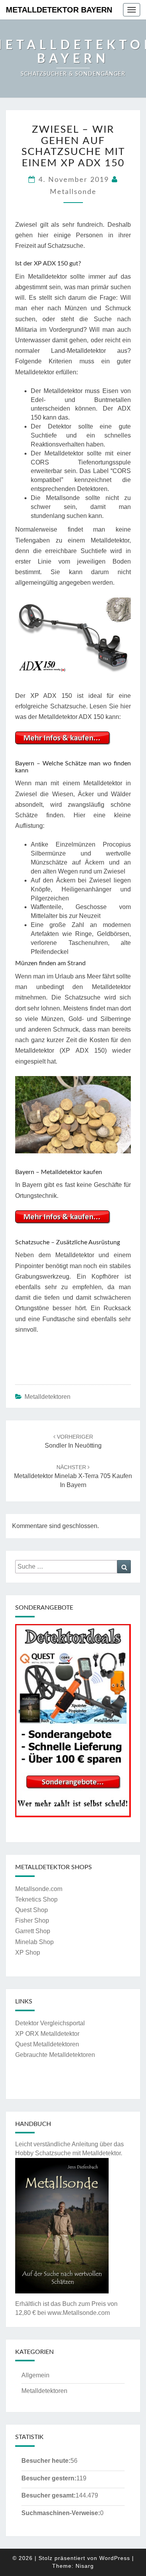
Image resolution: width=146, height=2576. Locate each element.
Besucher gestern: (49, 2478)
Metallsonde (73, 192)
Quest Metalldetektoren (47, 2044)
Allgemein (35, 2375)
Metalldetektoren (47, 1397)
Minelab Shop (34, 1942)
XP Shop (28, 1952)
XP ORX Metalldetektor (47, 2034)
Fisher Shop (32, 1920)
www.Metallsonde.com (79, 2313)
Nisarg (85, 2566)
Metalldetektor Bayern (59, 10)
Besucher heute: (46, 2461)
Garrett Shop (33, 1931)
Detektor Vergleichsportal (50, 2023)
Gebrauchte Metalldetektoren (55, 2055)
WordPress (115, 2558)
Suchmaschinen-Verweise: (61, 2513)
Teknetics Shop (36, 1899)
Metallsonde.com (39, 1889)
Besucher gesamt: (48, 2495)
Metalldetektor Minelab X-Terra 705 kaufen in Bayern (73, 1476)
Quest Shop (32, 1910)
